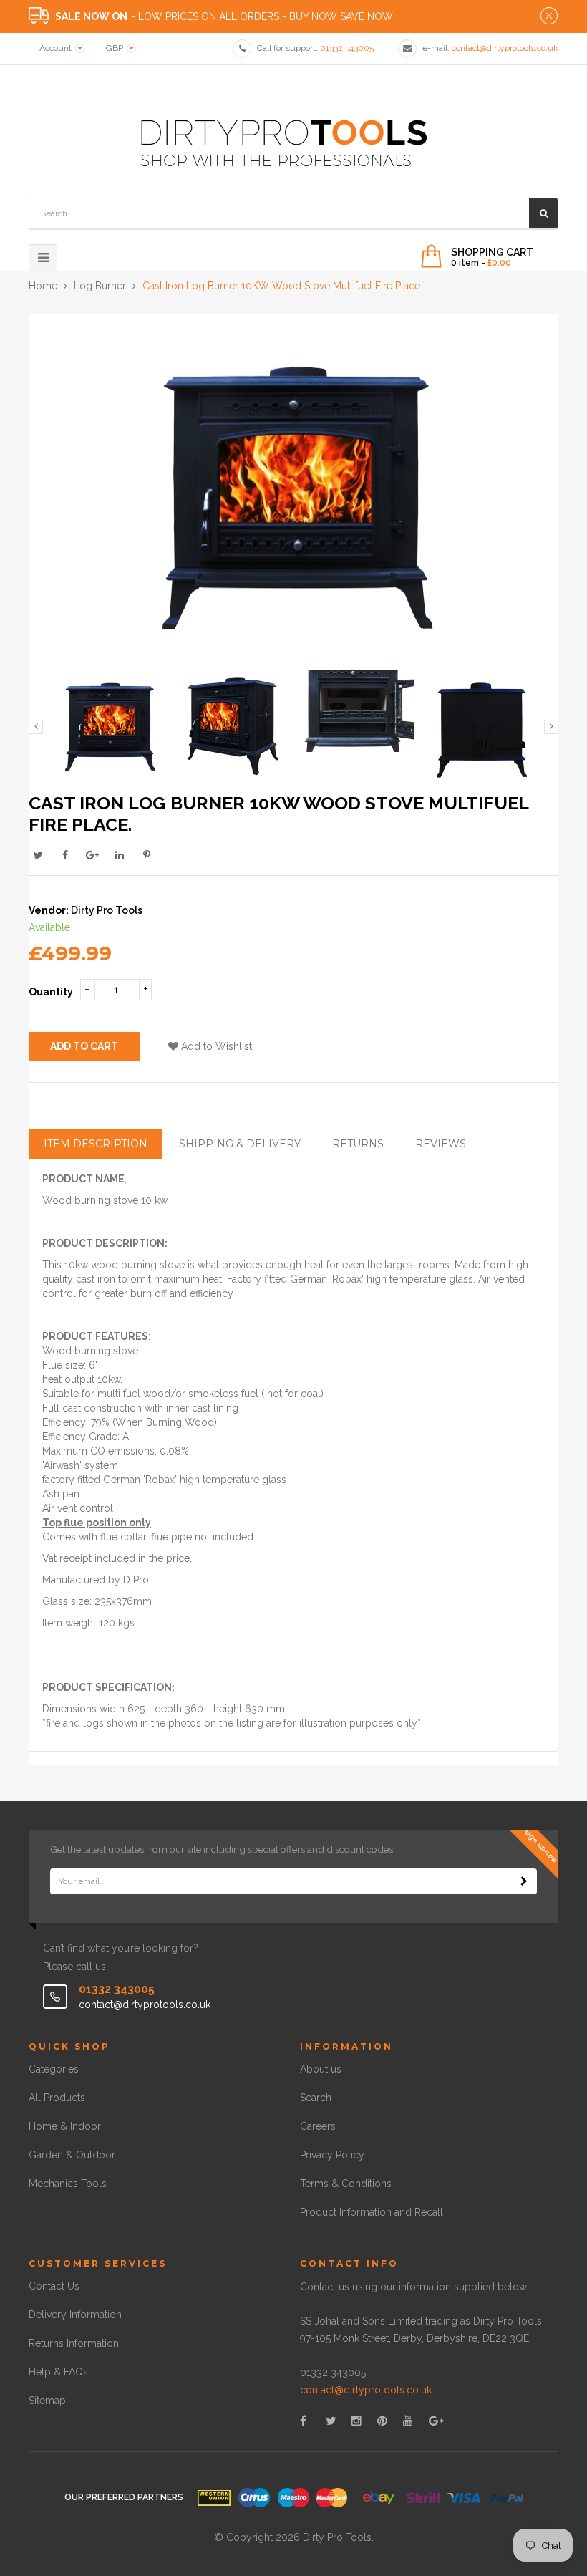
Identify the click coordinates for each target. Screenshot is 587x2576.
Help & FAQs (58, 2372)
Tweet (38, 855)
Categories (54, 2069)
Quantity (51, 992)
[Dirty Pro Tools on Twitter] (331, 2421)
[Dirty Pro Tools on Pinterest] (382, 2421)
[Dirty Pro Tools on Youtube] (408, 2421)
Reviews (441, 1144)
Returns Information (74, 2343)
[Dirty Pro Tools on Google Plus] (436, 2421)
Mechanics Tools (68, 2184)
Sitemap (47, 2401)
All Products (57, 2098)
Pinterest (147, 855)
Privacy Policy (332, 2155)
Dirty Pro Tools (107, 910)
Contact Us (54, 2286)
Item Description (96, 1144)
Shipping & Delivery (240, 1144)
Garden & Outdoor (72, 2155)
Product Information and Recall (372, 2212)
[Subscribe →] (524, 1881)
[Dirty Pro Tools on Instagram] (356, 2421)
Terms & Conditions (346, 2184)
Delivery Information (75, 2315)
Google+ (92, 855)
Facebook (65, 855)
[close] (549, 16)
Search (316, 2098)
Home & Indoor (65, 2126)
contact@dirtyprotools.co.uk (366, 2390)
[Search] (543, 213)
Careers (318, 2126)
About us (321, 2069)
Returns (358, 1144)
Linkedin (120, 855)
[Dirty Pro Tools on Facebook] (303, 2421)
